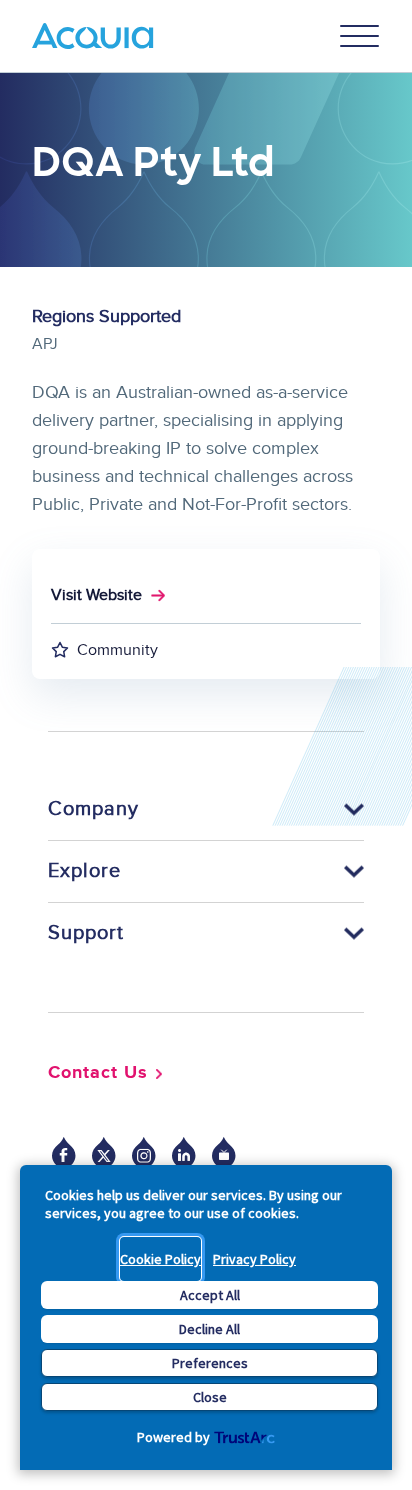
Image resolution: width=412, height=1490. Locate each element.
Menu (360, 36)
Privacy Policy (254, 1259)
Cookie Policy (160, 1259)
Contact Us (98, 1073)
